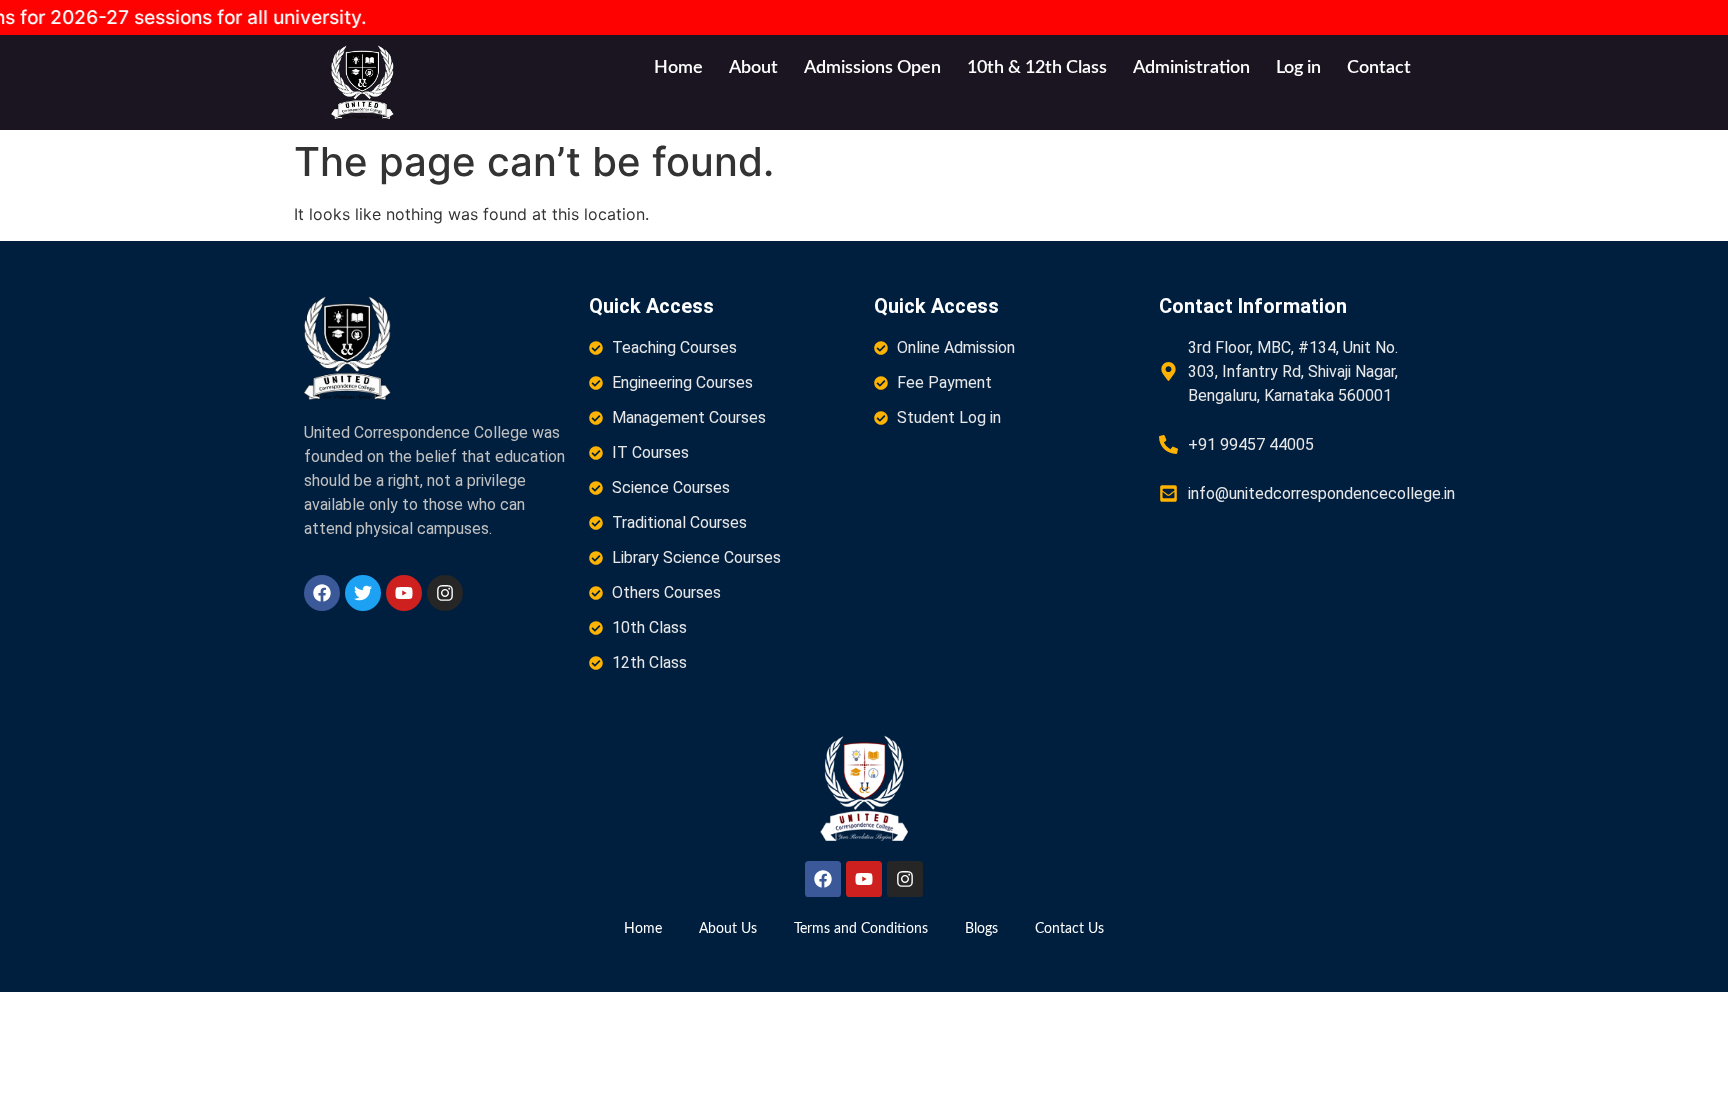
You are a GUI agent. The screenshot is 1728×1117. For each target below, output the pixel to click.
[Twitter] (363, 593)
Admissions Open (872, 68)
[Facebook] (322, 593)
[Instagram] (445, 593)
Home (678, 68)
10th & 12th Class (1037, 68)
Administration (1191, 68)
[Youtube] (404, 593)
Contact (1379, 68)
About (753, 68)
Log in (1298, 68)
